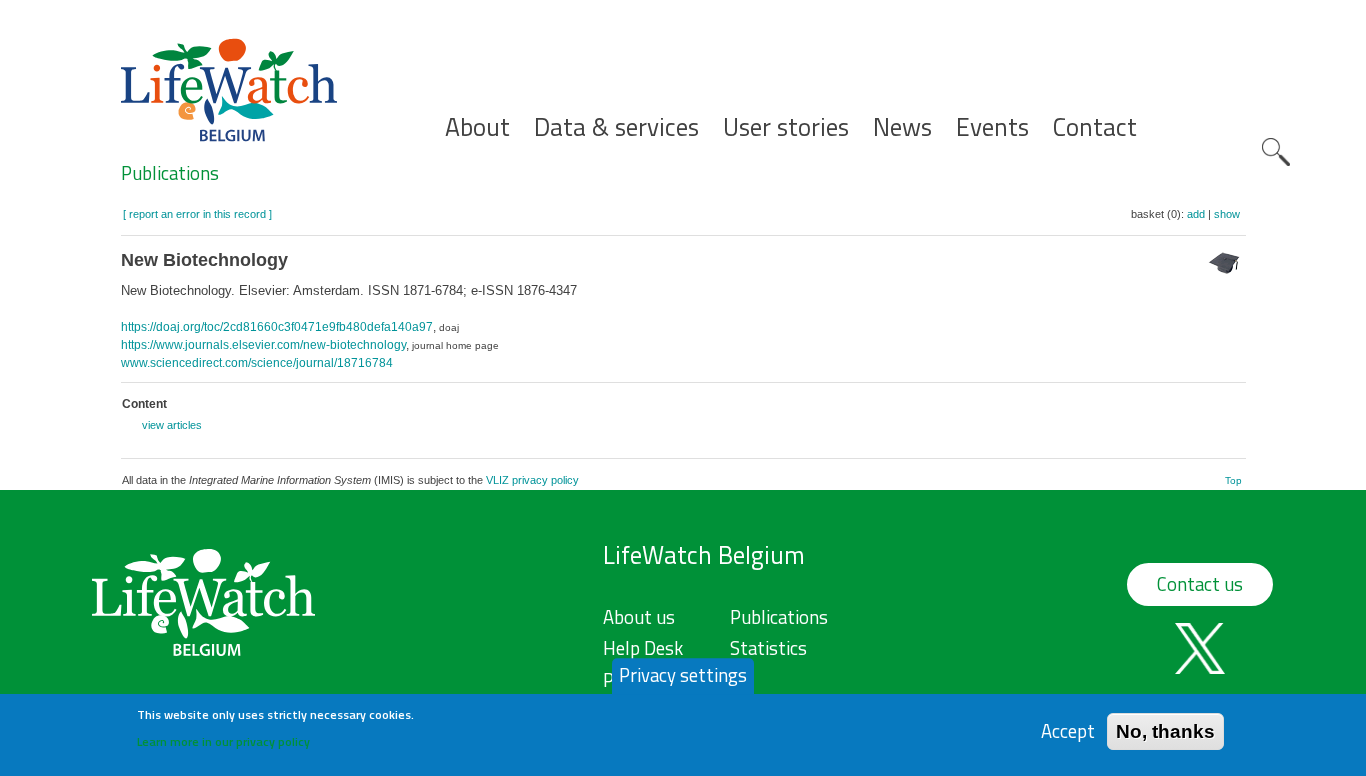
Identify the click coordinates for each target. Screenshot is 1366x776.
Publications (170, 173)
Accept (1068, 730)
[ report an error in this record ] (197, 214)
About (477, 127)
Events (992, 127)
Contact (1095, 127)
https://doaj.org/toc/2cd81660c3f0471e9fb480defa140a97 (277, 327)
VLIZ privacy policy (532, 480)
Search (1276, 152)
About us (639, 617)
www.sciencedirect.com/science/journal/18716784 (257, 363)
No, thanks (1165, 730)
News (902, 127)
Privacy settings (683, 675)
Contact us (1200, 584)
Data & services (616, 127)
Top (1233, 480)
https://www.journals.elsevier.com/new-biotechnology (263, 345)
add (1196, 214)
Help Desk (643, 648)
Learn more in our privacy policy (223, 741)
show (1227, 214)
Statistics (768, 648)
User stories (786, 127)
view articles (172, 425)
